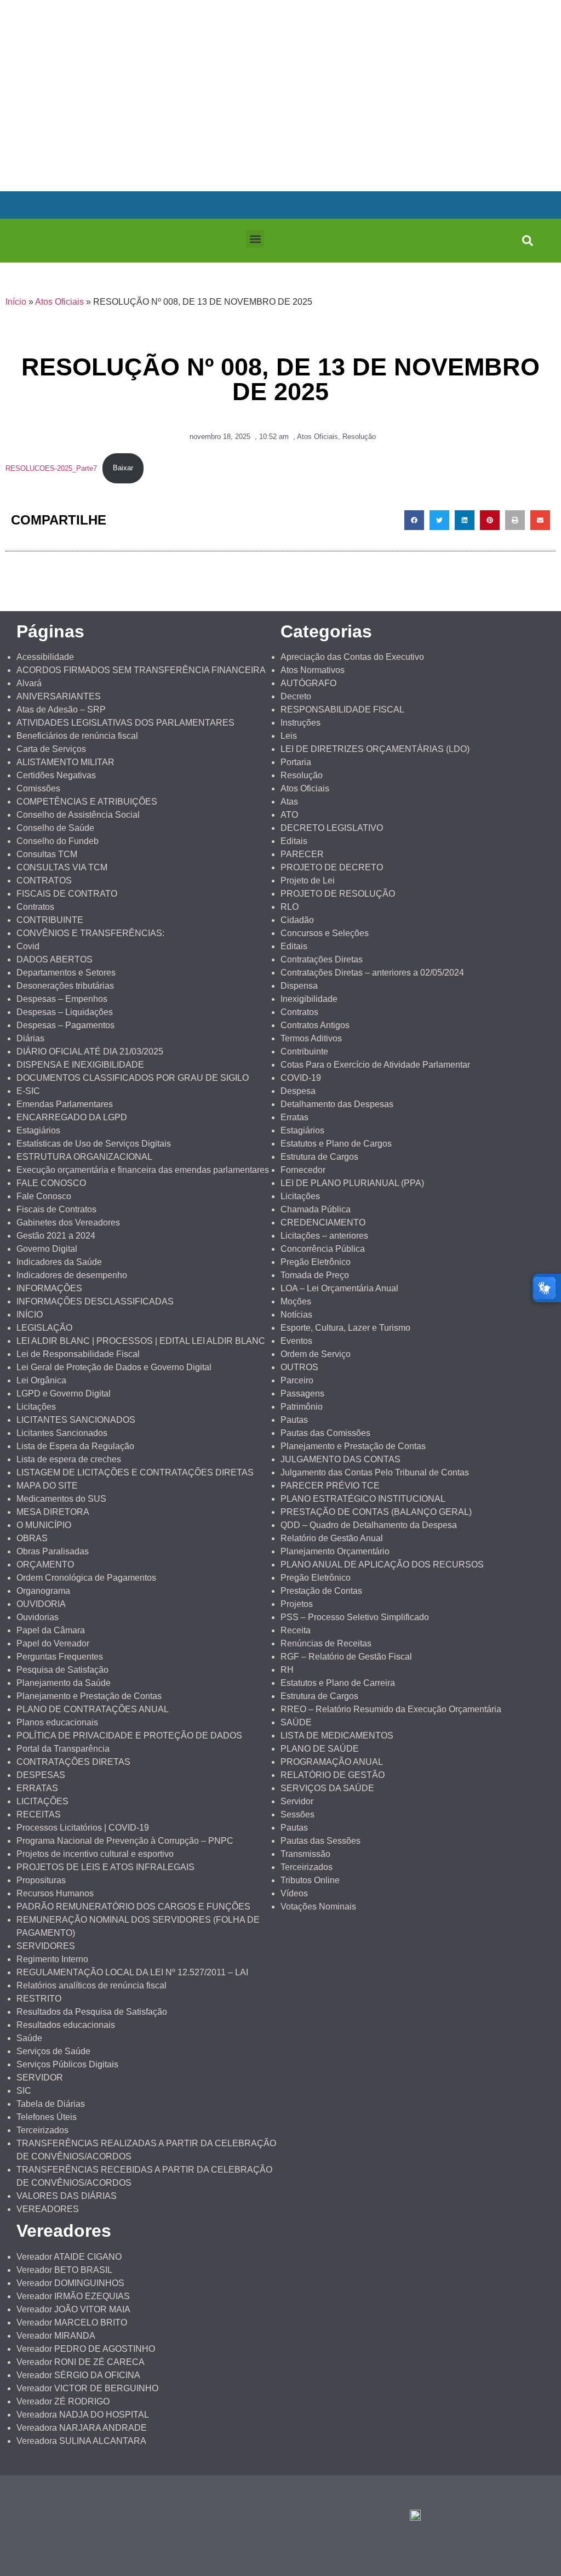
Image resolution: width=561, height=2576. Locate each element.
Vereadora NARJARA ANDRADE (82, 2428)
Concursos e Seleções (325, 933)
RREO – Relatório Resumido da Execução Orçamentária (391, 1709)
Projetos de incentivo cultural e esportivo (95, 1854)
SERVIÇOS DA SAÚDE (327, 1788)
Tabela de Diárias (51, 2104)
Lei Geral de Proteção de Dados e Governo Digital (114, 1367)
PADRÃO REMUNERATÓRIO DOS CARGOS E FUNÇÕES (133, 1907)
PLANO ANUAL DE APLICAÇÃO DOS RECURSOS (382, 1565)
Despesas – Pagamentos (65, 1025)
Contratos (35, 907)
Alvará (29, 683)
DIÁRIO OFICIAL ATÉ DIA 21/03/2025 (90, 1052)
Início (16, 302)
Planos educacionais (57, 1722)
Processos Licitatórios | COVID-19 (83, 1828)
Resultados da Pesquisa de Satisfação (92, 2012)
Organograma (43, 1591)
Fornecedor (303, 1170)
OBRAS (32, 1538)
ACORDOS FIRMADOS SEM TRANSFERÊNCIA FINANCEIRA (141, 670)
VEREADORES (48, 2209)
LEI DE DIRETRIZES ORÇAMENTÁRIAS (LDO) (375, 749)
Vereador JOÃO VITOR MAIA (73, 2309)
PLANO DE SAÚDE (320, 1749)
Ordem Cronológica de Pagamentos (86, 1578)
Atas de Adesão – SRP (61, 709)
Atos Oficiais (59, 302)
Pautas (294, 1420)
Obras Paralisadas (53, 1551)
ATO (289, 815)
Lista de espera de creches (69, 1459)
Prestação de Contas (321, 1591)
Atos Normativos (313, 670)
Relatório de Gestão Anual (332, 1538)
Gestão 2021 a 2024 (56, 1236)
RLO (290, 907)
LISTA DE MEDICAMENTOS (337, 1736)
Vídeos (294, 1893)
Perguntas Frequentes (60, 1657)
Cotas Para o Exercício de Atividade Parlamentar (375, 1065)
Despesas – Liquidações (65, 1012)
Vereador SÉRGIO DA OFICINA (78, 2375)
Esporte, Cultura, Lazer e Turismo (345, 1328)
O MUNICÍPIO (44, 1525)
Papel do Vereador (53, 1643)
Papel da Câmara (51, 1630)
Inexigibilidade (309, 999)
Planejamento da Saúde (64, 1683)
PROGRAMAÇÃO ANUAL (332, 1762)
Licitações (36, 1407)
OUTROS (299, 1367)
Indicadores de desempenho (72, 1275)
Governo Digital (47, 1249)
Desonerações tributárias (65, 986)
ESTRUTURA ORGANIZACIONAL (84, 1157)
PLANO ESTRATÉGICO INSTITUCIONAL (363, 1499)
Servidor (297, 1801)
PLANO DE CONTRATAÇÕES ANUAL (93, 1709)
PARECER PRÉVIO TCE (330, 1486)
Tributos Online (310, 1880)
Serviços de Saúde (53, 2051)
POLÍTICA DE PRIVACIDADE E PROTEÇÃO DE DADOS (129, 1736)
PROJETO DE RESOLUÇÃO (338, 894)
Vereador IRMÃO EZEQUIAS (73, 2296)
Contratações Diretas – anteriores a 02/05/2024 (372, 973)
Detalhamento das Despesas (337, 1104)
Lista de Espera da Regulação (75, 1446)
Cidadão (297, 920)
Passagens (302, 1394)
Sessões (297, 1814)
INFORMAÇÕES (49, 1288)
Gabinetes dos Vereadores (68, 1223)
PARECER (302, 854)
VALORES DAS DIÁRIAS (67, 2196)
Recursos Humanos (55, 1893)
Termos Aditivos (311, 1038)
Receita (296, 1630)
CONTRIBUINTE (50, 920)
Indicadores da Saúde (59, 1262)
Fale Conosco (44, 1196)
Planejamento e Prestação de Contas (89, 1696)
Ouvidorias (38, 1617)
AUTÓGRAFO (308, 683)
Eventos (296, 1341)
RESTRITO (39, 1999)
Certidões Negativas (56, 775)
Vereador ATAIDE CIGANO (69, 2257)
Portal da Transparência (63, 1749)
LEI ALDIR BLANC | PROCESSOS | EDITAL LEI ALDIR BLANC (141, 1341)
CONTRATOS (44, 880)
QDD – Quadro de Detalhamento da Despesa (369, 1525)
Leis (289, 736)
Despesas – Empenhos (62, 999)
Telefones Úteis (47, 2117)
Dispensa (299, 986)
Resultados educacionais (66, 2025)
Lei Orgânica (41, 1380)
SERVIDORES (46, 1946)
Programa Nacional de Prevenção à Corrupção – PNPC (125, 1841)
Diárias (30, 1038)
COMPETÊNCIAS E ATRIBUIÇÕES (87, 802)
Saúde (29, 2038)
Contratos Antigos (315, 1025)
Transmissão (305, 1854)
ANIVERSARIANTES (59, 696)
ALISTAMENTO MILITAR (65, 762)
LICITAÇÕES (42, 1801)
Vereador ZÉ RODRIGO (63, 2401)
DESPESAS (41, 1775)
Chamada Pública (316, 1209)
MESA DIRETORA (53, 1512)
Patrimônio (302, 1407)
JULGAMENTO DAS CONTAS (340, 1459)
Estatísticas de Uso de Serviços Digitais (94, 1144)
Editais (294, 841)
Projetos (297, 1604)
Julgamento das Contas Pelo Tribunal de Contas (375, 1472)
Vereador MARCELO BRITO (72, 2323)
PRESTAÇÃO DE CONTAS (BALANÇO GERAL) (376, 1512)
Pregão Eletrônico (316, 1262)
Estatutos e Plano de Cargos (336, 1144)
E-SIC (28, 1091)
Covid (28, 946)
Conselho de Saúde (55, 828)
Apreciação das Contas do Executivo (352, 657)
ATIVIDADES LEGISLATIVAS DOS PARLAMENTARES (125, 723)
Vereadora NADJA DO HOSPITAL (83, 2415)
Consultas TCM (47, 854)
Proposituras (41, 1880)
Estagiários (38, 1130)
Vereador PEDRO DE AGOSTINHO (86, 2349)
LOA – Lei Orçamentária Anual (339, 1288)
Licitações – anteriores (324, 1236)
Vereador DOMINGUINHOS (70, 2283)
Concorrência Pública (323, 1249)
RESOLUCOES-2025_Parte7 (51, 468)
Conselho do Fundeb (58, 841)
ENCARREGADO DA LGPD (72, 1117)
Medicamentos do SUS (61, 1499)
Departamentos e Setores (66, 973)
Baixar (123, 468)
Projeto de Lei (308, 880)
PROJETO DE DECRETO (332, 867)
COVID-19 (301, 1078)
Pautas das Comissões (325, 1433)
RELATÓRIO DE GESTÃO (333, 1775)
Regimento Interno (52, 1959)
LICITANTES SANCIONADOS (76, 1420)
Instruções (300, 723)
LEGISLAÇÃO (44, 1328)
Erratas (294, 1117)
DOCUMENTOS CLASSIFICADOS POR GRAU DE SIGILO (133, 1078)
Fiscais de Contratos (56, 1209)
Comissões (38, 788)
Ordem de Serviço (316, 1354)
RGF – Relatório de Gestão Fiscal (346, 1657)
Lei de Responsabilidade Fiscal (78, 1354)
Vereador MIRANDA (56, 2336)
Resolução (359, 437)
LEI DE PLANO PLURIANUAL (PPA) (352, 1183)
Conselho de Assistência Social (78, 815)
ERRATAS (37, 1788)
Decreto (296, 696)
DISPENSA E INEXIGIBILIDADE (80, 1065)
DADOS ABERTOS (55, 959)
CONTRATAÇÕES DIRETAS (73, 1762)
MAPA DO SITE (47, 1486)
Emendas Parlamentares (65, 1104)
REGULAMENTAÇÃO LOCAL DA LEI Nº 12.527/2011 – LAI (132, 1972)
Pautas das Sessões (320, 1841)
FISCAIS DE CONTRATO (67, 894)
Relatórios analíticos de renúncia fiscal (91, 1985)
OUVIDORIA (41, 1604)
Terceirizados (42, 2130)
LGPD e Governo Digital (64, 1394)
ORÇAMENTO (45, 1565)
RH (287, 1670)
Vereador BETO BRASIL (64, 2270)
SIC (24, 2091)
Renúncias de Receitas (326, 1643)
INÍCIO (30, 1315)
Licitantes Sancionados (62, 1433)
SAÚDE (296, 1722)
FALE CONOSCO (51, 1183)
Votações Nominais (318, 1907)
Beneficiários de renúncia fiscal (77, 736)
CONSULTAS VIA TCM (62, 867)
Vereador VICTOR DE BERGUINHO (87, 2388)
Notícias (296, 1315)
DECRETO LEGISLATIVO (332, 828)
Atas (289, 802)
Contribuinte (304, 1052)
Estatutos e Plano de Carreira (338, 1683)
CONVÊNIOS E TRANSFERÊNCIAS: (90, 933)
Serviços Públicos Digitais (67, 2064)
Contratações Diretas (322, 959)
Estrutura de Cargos (319, 1157)
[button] (255, 239)
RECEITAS (39, 1814)
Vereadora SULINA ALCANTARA (81, 2441)
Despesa (298, 1091)
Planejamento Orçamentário (335, 1551)
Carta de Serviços (51, 749)
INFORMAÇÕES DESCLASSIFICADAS (95, 1301)
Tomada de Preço (315, 1275)
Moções (296, 1301)
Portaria (296, 762)
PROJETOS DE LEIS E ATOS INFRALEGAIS (105, 1867)
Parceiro (297, 1380)
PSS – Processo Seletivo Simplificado (355, 1617)
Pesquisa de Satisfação (62, 1670)
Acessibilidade (45, 657)
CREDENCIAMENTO (323, 1223)
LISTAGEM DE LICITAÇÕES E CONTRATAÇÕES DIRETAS (135, 1472)
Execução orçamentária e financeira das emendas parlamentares (143, 1170)
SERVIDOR (40, 2078)
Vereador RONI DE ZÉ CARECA (81, 2362)
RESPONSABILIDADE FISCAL (342, 709)
